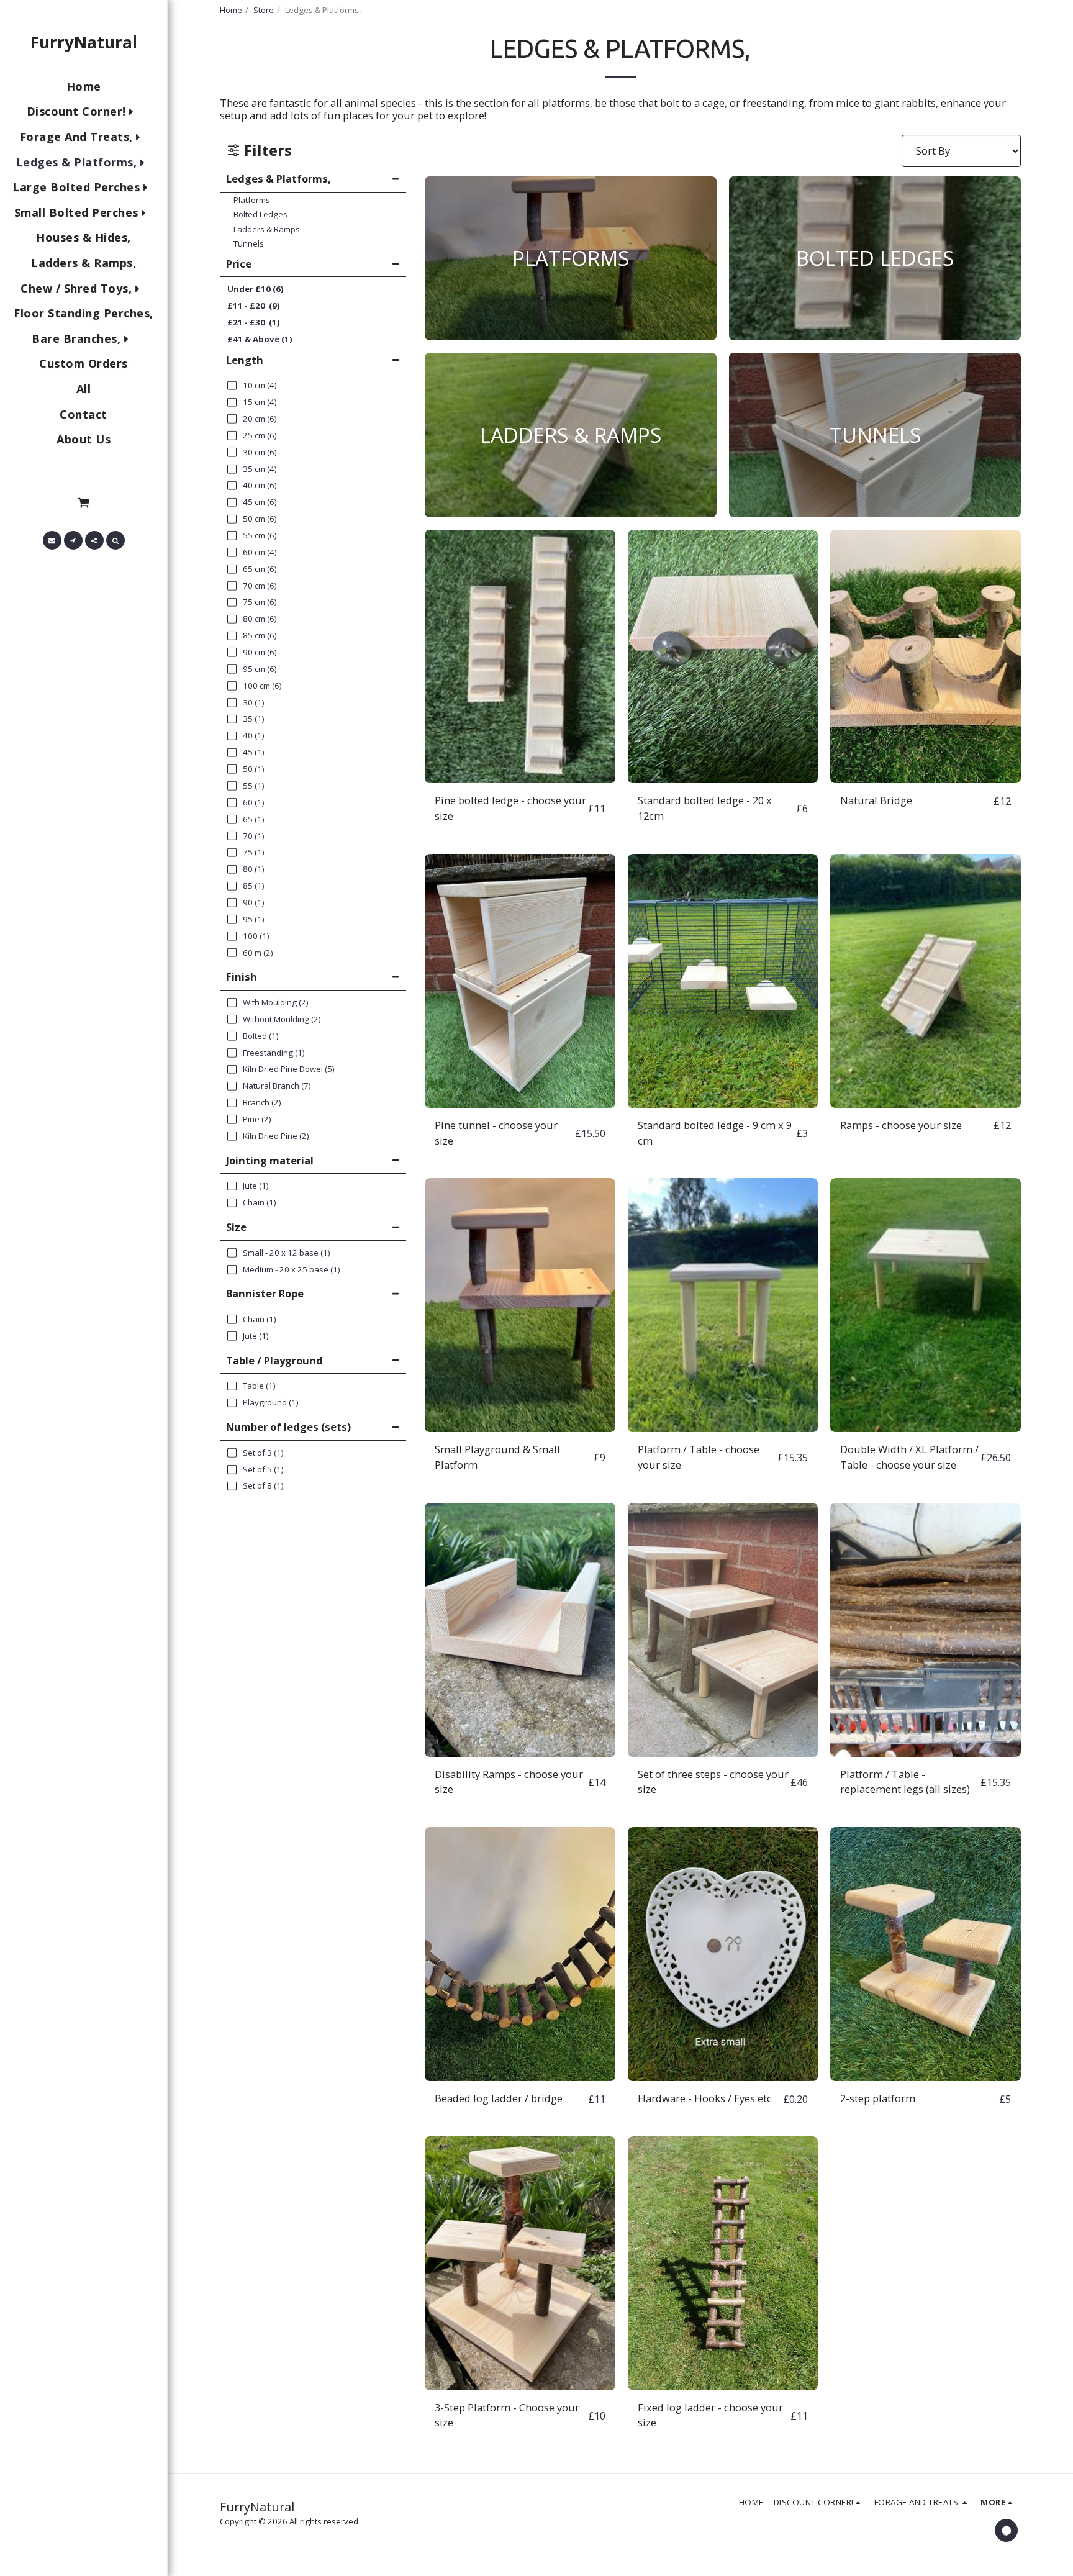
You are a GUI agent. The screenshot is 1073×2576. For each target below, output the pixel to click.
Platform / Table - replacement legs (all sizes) (905, 1782)
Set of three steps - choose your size (713, 1782)
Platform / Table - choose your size (699, 1457)
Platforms (252, 200)
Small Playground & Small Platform (497, 1457)
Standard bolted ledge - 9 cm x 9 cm (715, 1133)
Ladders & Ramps (267, 229)
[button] (84, 502)
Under (256, 289)
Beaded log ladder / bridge (499, 2098)
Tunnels (249, 243)
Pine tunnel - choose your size (496, 1133)
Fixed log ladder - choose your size (710, 2415)
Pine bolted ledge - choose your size (510, 808)
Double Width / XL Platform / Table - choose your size (909, 1457)
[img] (520, 657)
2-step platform (878, 2098)
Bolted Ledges (260, 214)
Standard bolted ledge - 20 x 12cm (705, 808)
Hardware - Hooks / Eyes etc (705, 2098)
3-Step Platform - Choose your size (507, 2415)
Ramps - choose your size (901, 1125)
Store (264, 10)
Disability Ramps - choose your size (509, 1782)
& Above (260, 339)
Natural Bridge (876, 800)
